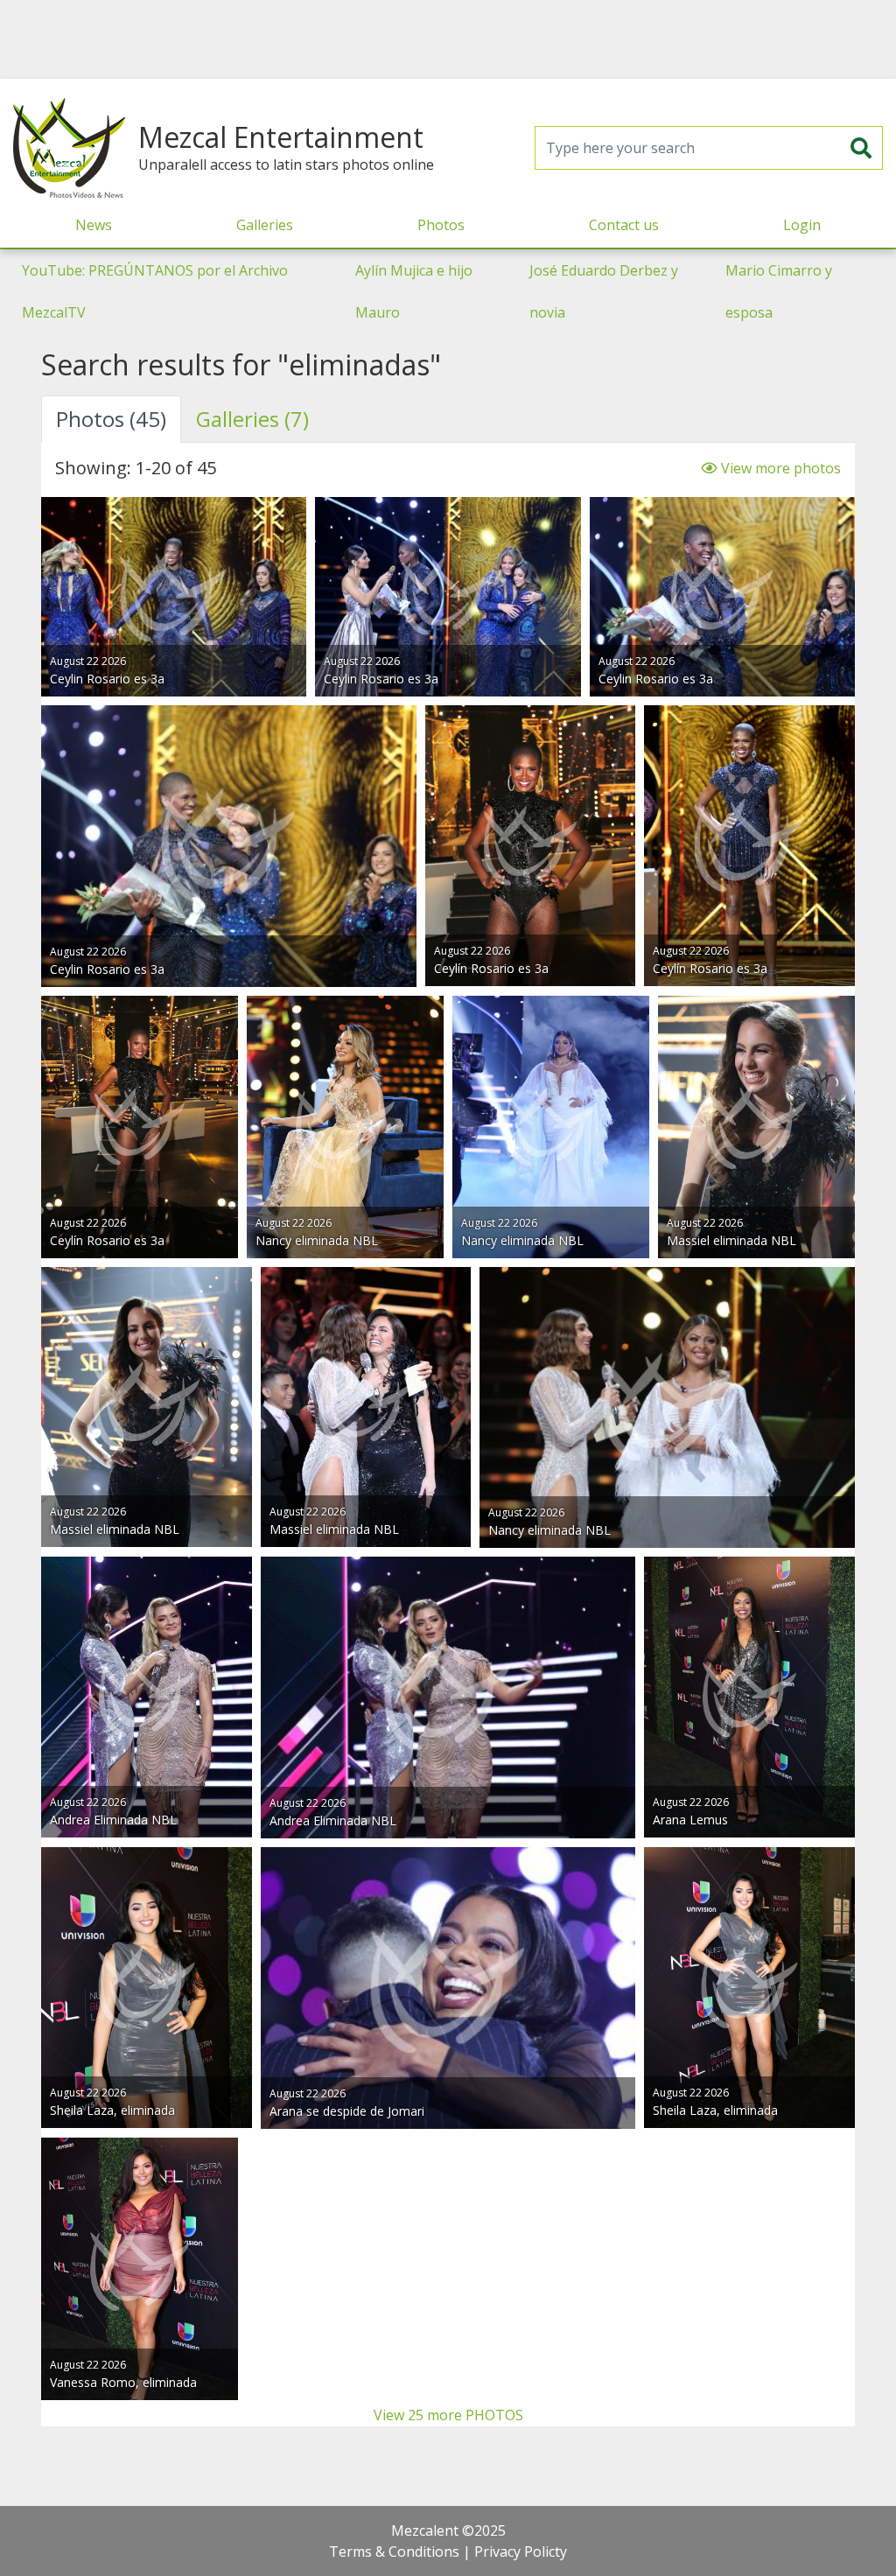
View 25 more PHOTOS (448, 2415)
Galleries (265, 225)
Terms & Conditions (394, 2551)
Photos (441, 225)
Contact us (624, 225)
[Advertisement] (448, 39)
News (94, 225)
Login (802, 225)
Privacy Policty (521, 2551)
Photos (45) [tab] (111, 419)
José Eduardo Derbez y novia (604, 291)
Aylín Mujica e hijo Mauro (414, 291)
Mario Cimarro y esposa (779, 291)
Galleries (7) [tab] (252, 419)
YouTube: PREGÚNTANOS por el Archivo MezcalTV (155, 291)
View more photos (779, 468)
